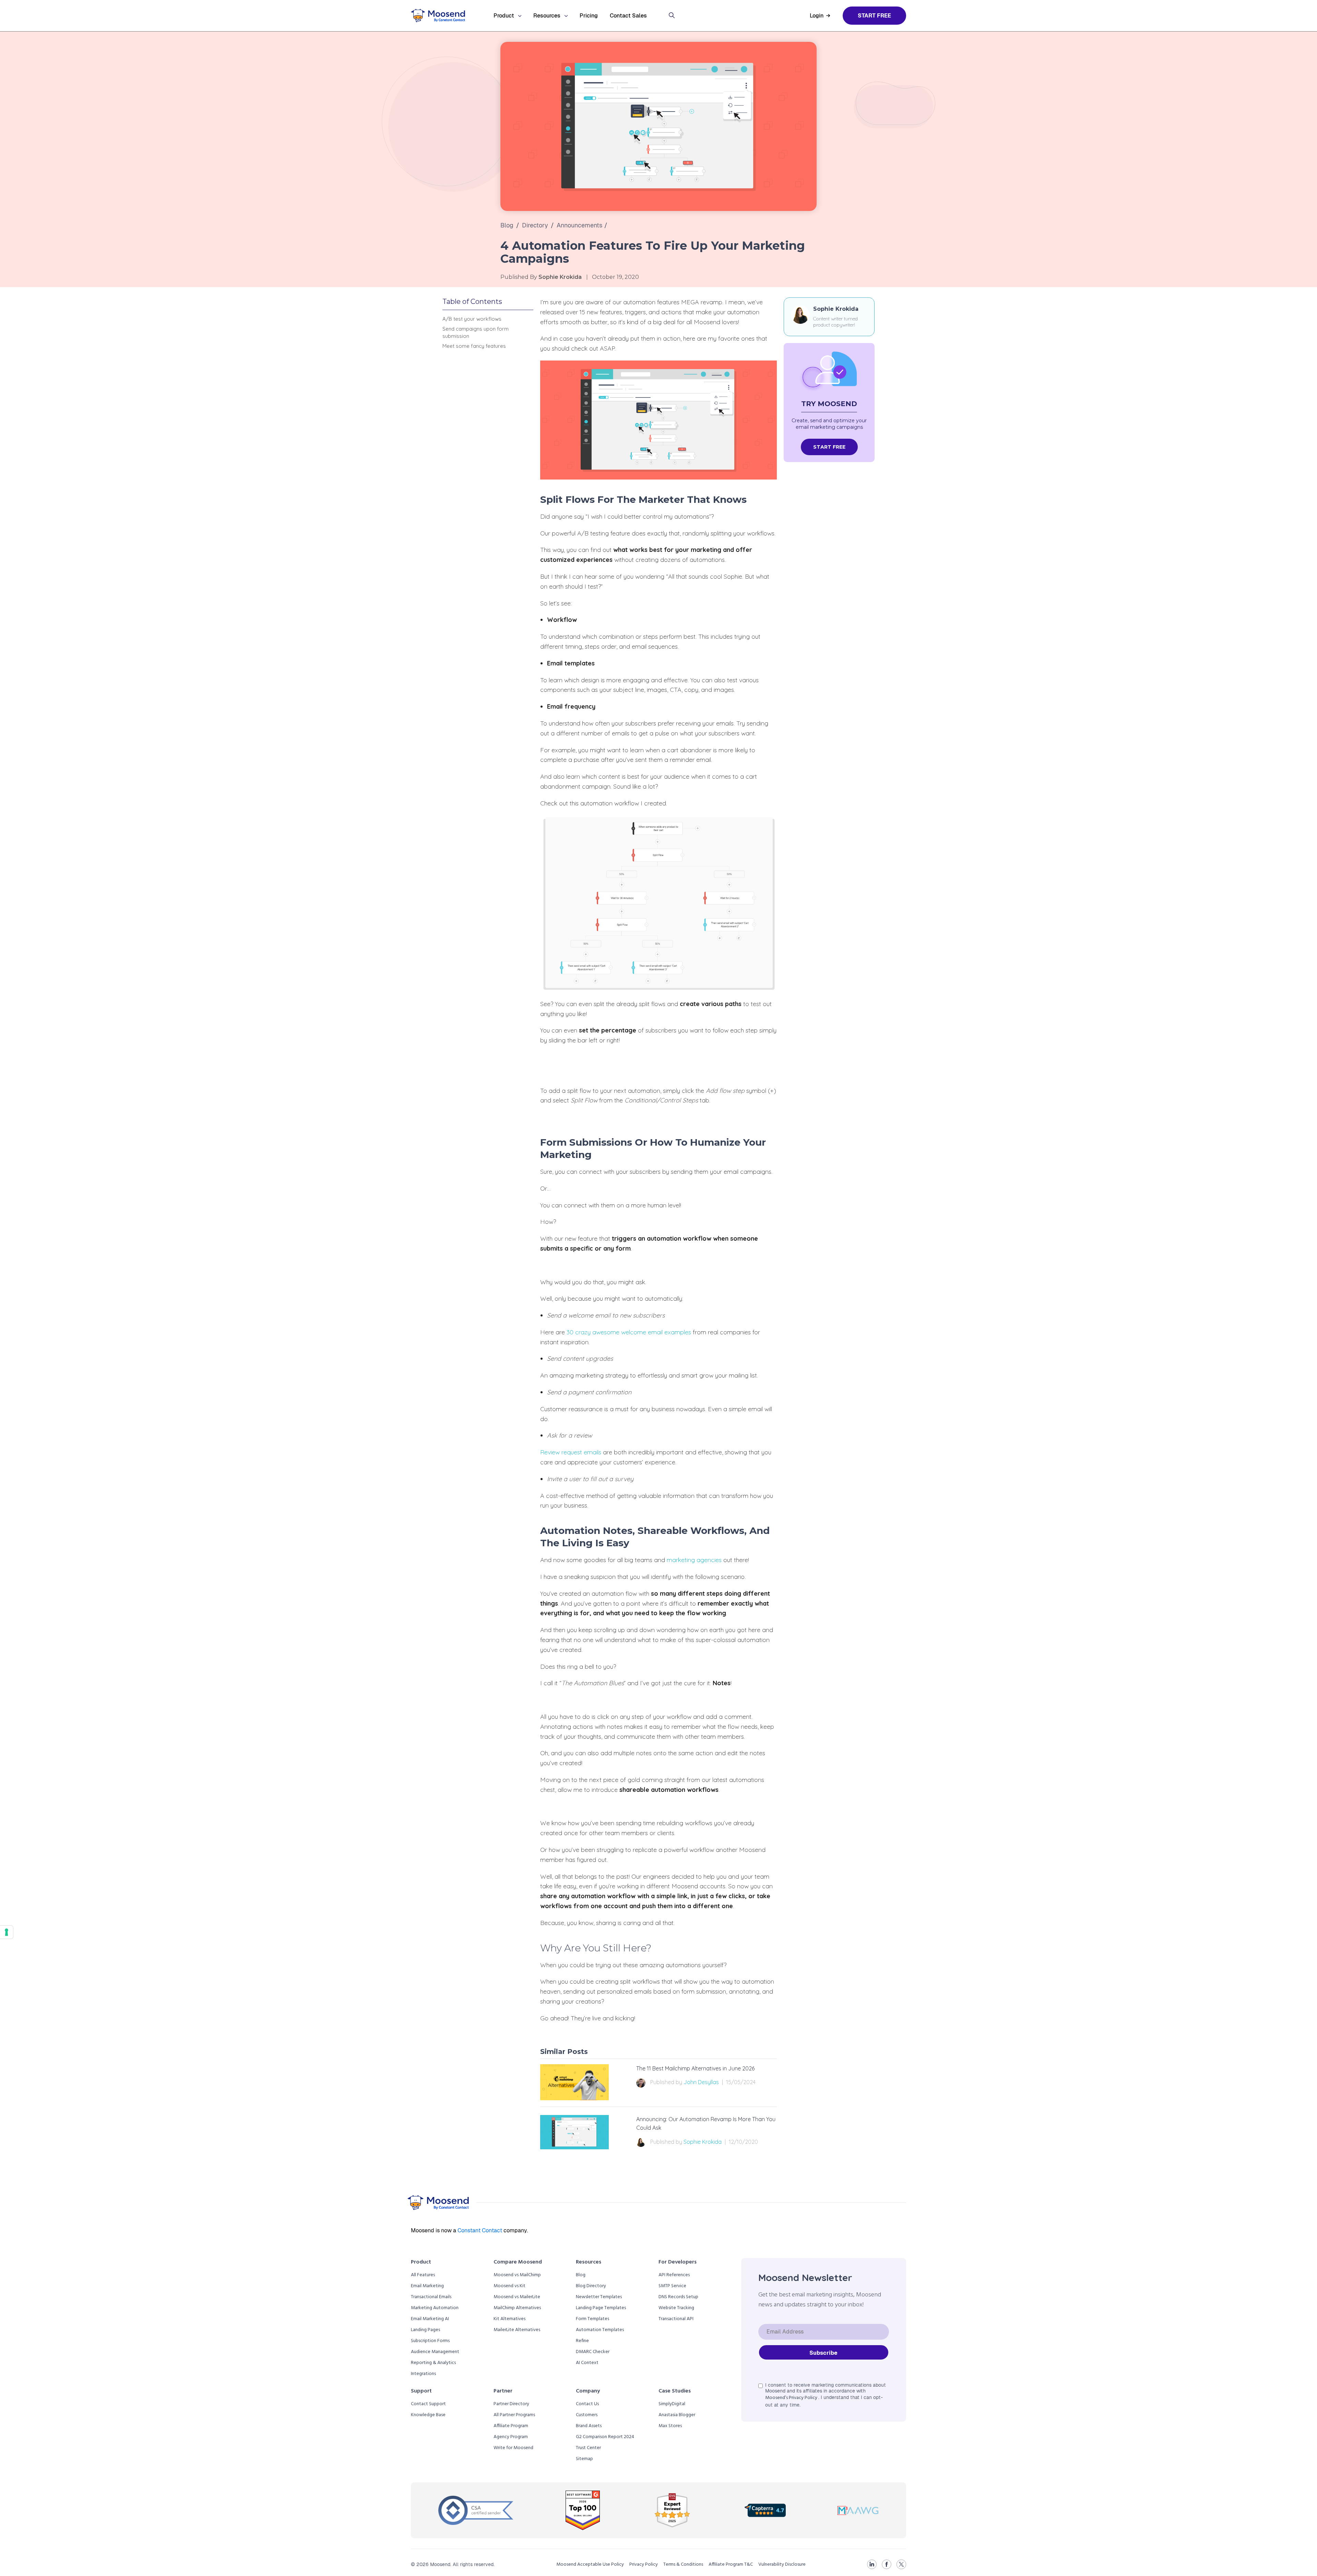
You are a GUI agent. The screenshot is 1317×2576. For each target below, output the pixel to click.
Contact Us (587, 2404)
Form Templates (592, 2319)
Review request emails (571, 1452)
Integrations (423, 2374)
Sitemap (584, 2459)
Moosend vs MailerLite (517, 2297)
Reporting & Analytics (433, 2363)
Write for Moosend (513, 2448)
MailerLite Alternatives (517, 2330)
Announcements (580, 225)
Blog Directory (591, 2286)
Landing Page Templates (601, 2308)
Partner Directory (511, 2404)
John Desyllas (701, 2082)
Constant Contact (480, 2230)
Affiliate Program (511, 2426)
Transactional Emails (431, 2297)
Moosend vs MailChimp (517, 2275)
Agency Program (511, 2437)
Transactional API (676, 2319)
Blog (507, 225)
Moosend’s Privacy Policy (792, 2398)
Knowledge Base (428, 2415)
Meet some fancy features (474, 346)
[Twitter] (901, 2564)
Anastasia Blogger (677, 2415)
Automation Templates (600, 2330)
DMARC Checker (593, 2352)
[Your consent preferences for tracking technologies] (7, 1932)
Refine (582, 2341)
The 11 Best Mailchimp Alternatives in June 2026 (695, 2068)
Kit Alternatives (509, 2319)
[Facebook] (887, 2564)
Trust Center (588, 2448)
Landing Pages (425, 2330)
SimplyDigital (672, 2404)
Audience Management (435, 2352)
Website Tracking (676, 2308)
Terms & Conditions (683, 2565)
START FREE (829, 447)
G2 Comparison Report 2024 (605, 2437)
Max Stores (670, 2426)
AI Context (587, 2363)
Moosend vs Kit (509, 2286)
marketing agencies (694, 1560)
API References (674, 2275)
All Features (423, 2275)
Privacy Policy (644, 2565)
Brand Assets (589, 2426)
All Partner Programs (514, 2415)
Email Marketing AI (430, 2319)
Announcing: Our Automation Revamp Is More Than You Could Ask (706, 2124)
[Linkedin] (872, 2564)
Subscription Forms (430, 2341)
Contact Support (428, 2404)
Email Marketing (427, 2286)
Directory (535, 225)
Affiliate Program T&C (731, 2565)
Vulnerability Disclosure (782, 2565)
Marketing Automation (435, 2308)
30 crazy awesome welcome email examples (629, 1332)
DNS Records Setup (678, 2297)
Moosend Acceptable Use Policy (590, 2565)
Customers (587, 2415)
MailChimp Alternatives (517, 2308)
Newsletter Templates (599, 2297)
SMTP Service (672, 2286)
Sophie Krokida (703, 2142)
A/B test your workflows (472, 319)
